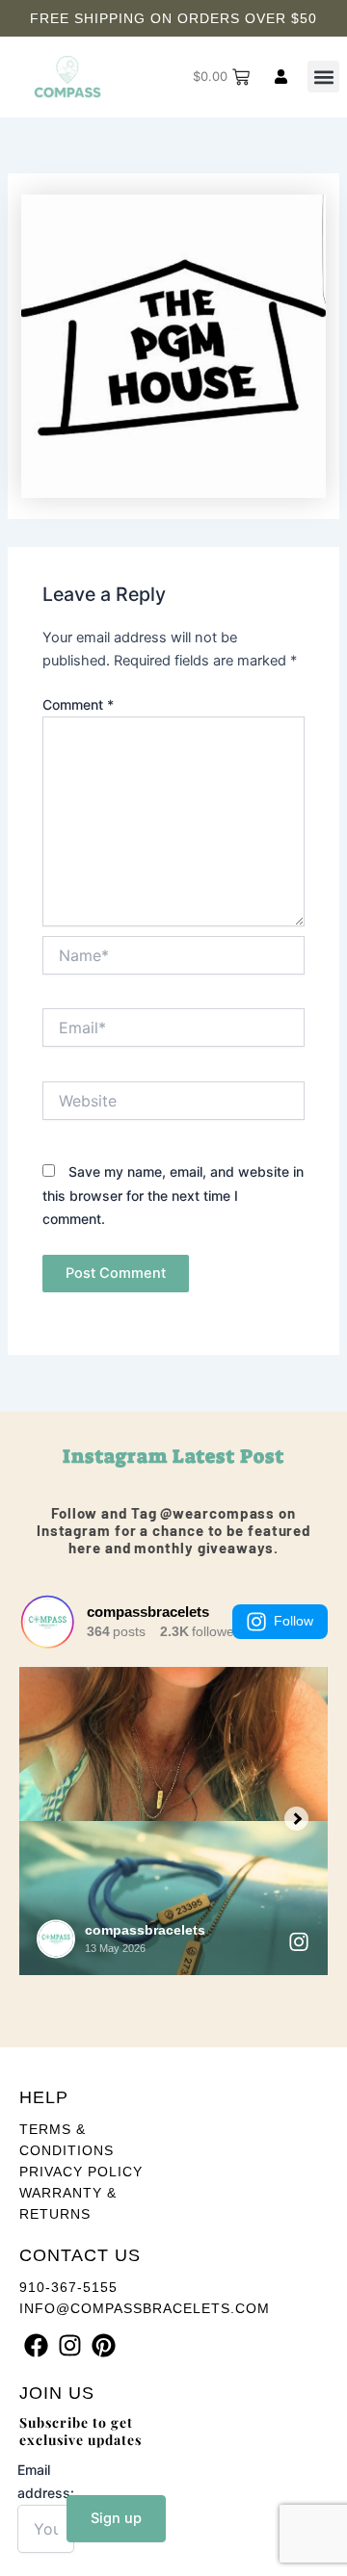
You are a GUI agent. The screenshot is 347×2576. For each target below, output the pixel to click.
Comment (78, 704)
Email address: (46, 2481)
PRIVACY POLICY (81, 2172)
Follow (294, 1621)
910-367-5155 (68, 2287)
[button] (323, 77)
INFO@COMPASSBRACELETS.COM (145, 2308)
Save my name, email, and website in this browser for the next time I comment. (173, 1195)
